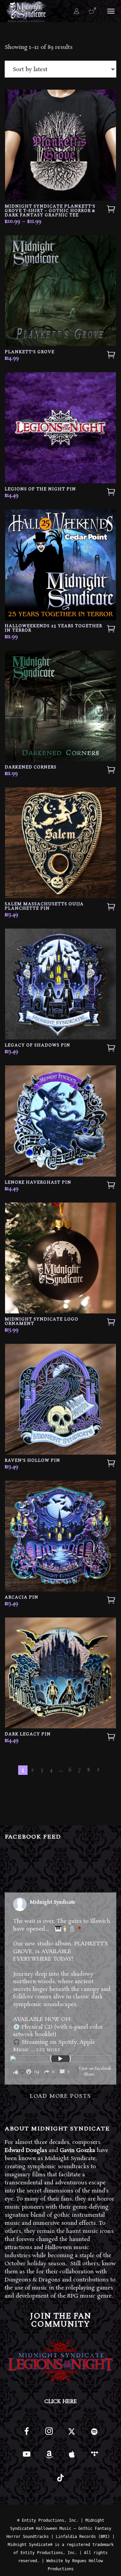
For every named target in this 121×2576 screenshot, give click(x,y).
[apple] (72, 2457)
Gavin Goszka (77, 2150)
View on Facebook (95, 2069)
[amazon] (49, 2457)
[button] (44, 2072)
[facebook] (27, 2434)
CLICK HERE (61, 2402)
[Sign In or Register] (77, 11)
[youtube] (27, 2458)
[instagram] (49, 2434)
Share (89, 2074)
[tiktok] (61, 2480)
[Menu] (110, 11)
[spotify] (94, 2434)
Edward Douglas (26, 2150)
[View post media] (60, 2059)
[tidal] (94, 2457)
